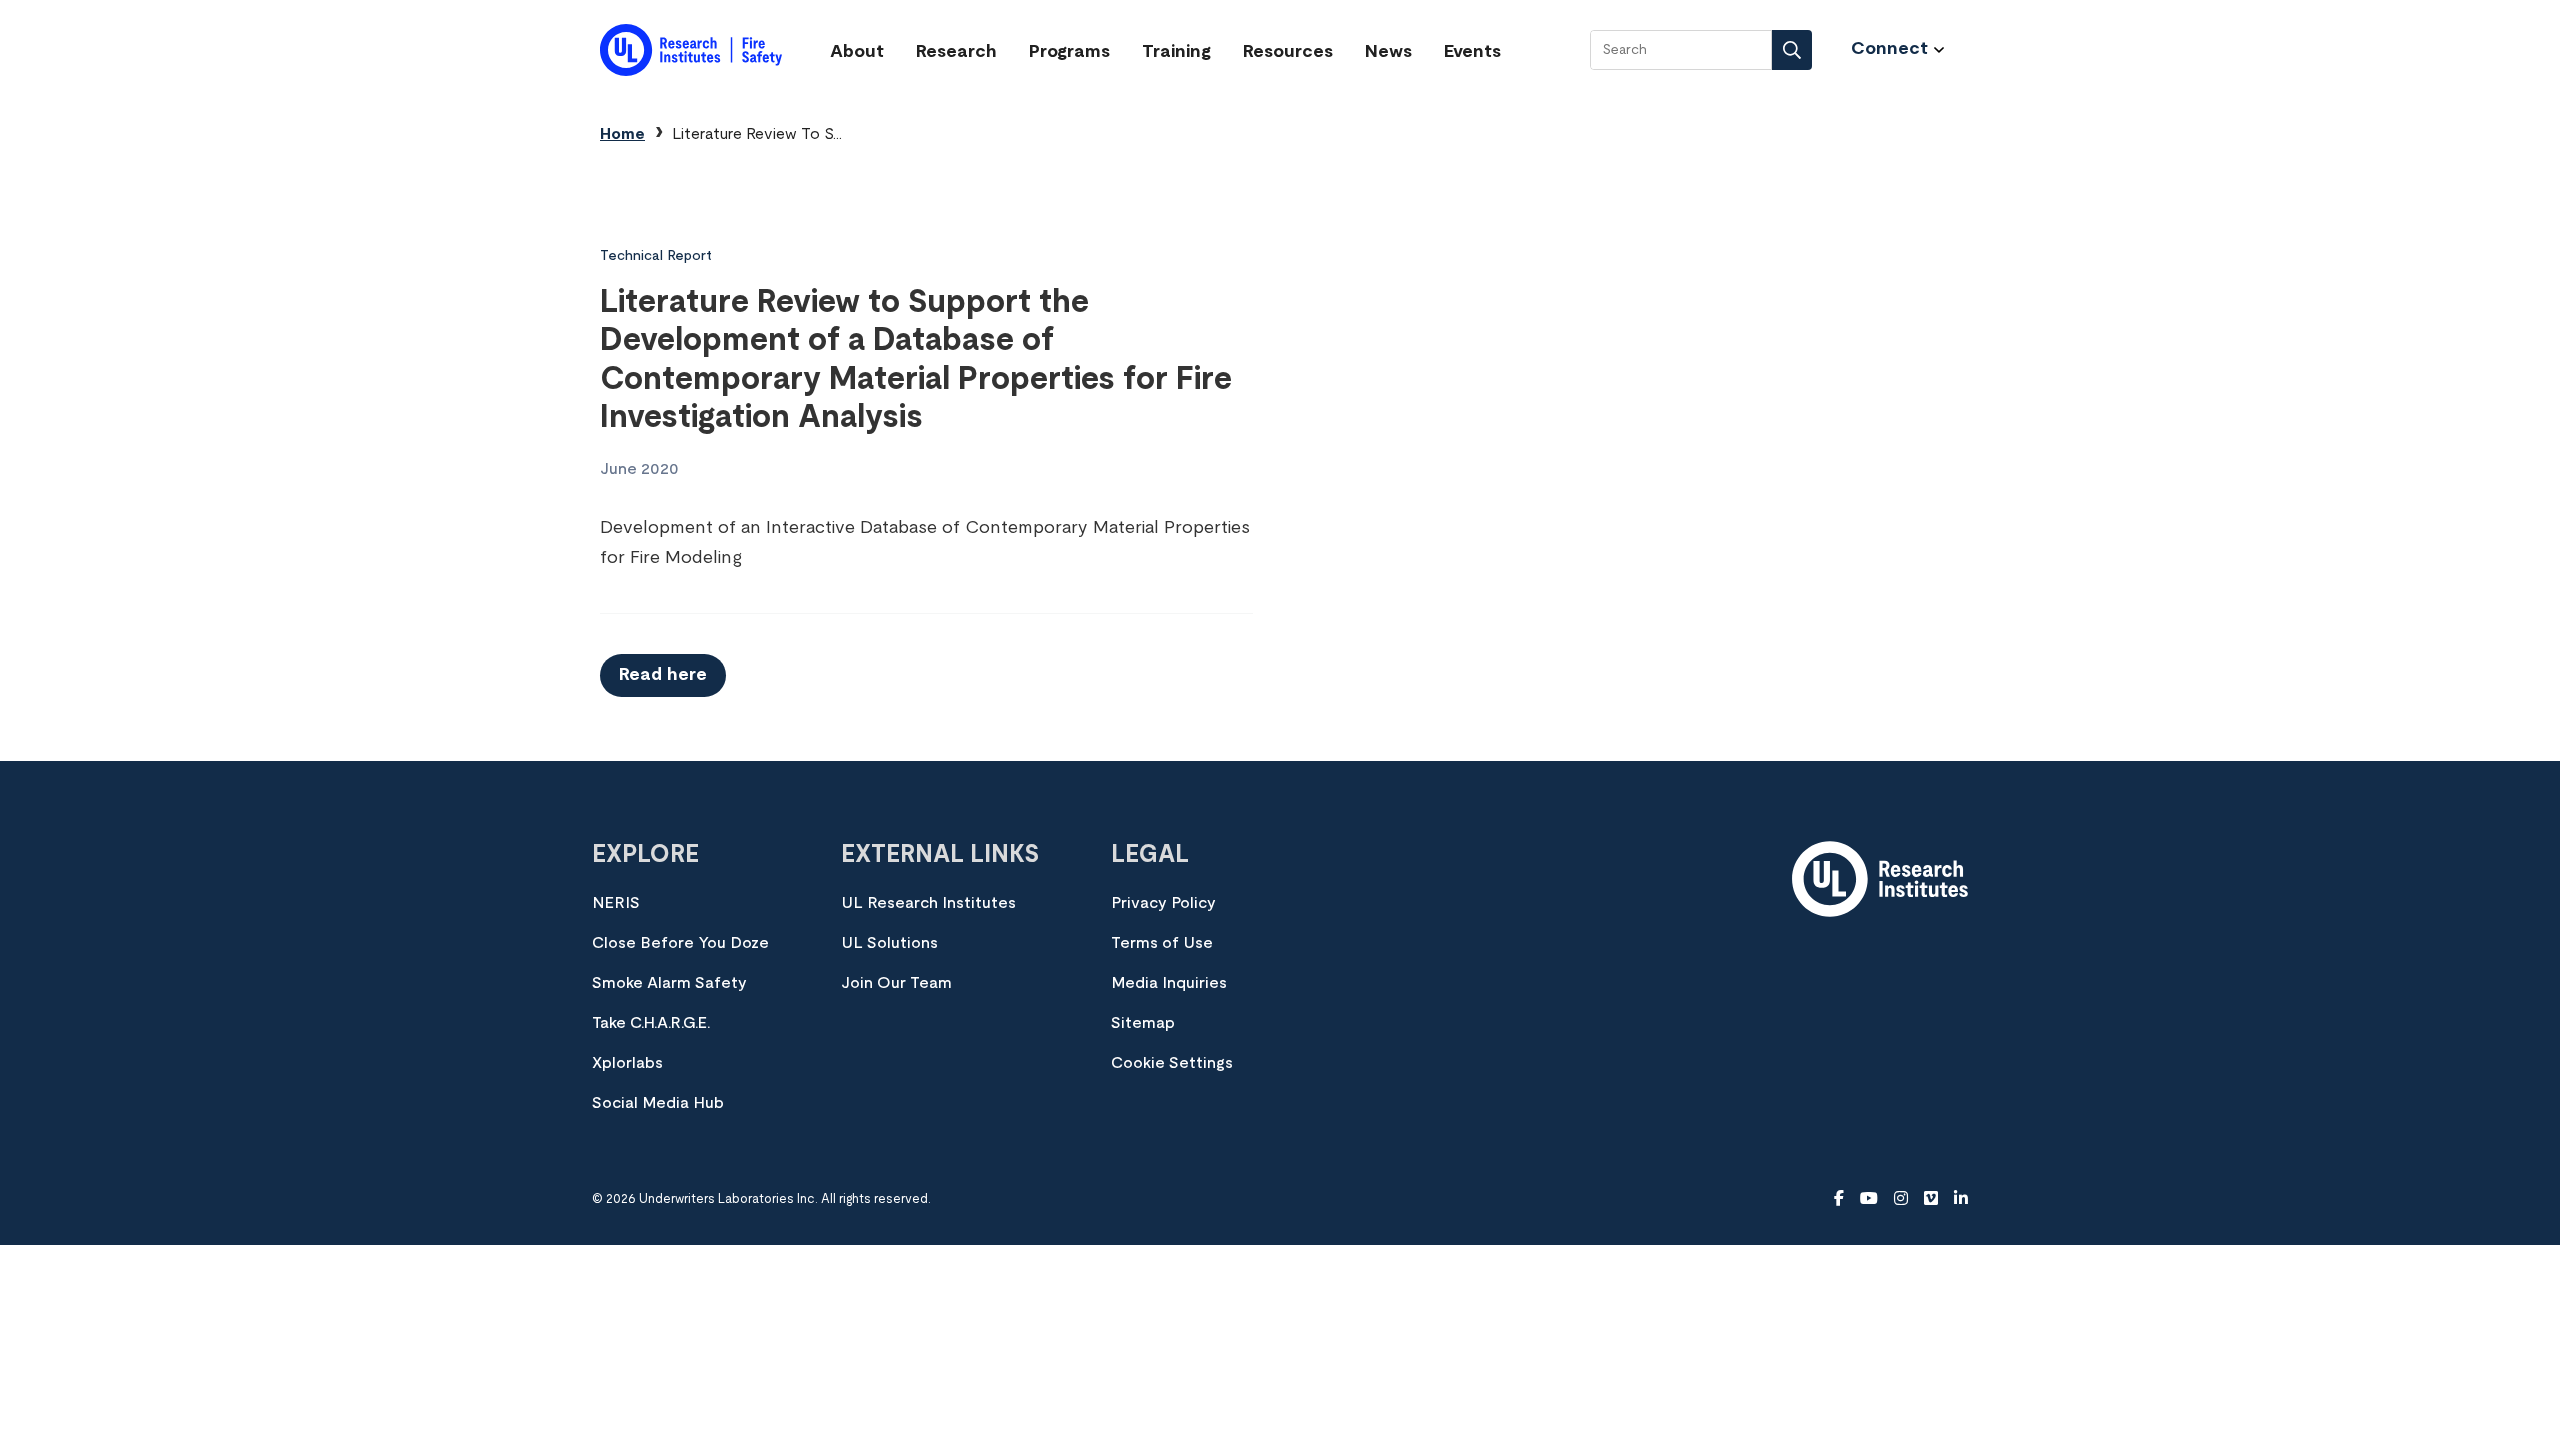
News (1388, 52)
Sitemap (1143, 1023)
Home (622, 134)
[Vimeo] (1931, 1199)
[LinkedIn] (1961, 1199)
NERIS (616, 903)
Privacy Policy (1163, 903)
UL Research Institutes (928, 903)
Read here (663, 675)
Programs (1069, 52)
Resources (1288, 52)
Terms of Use (1162, 943)
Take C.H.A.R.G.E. (651, 1023)
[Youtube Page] (1869, 1199)
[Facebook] (1839, 1199)
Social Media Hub (658, 1103)
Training (1176, 52)
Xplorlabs (627, 1063)
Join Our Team (896, 983)
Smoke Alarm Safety (669, 983)
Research (956, 52)
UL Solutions (889, 943)
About (857, 52)
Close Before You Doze (680, 943)
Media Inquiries (1169, 983)
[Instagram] (1901, 1199)
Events (1472, 52)
